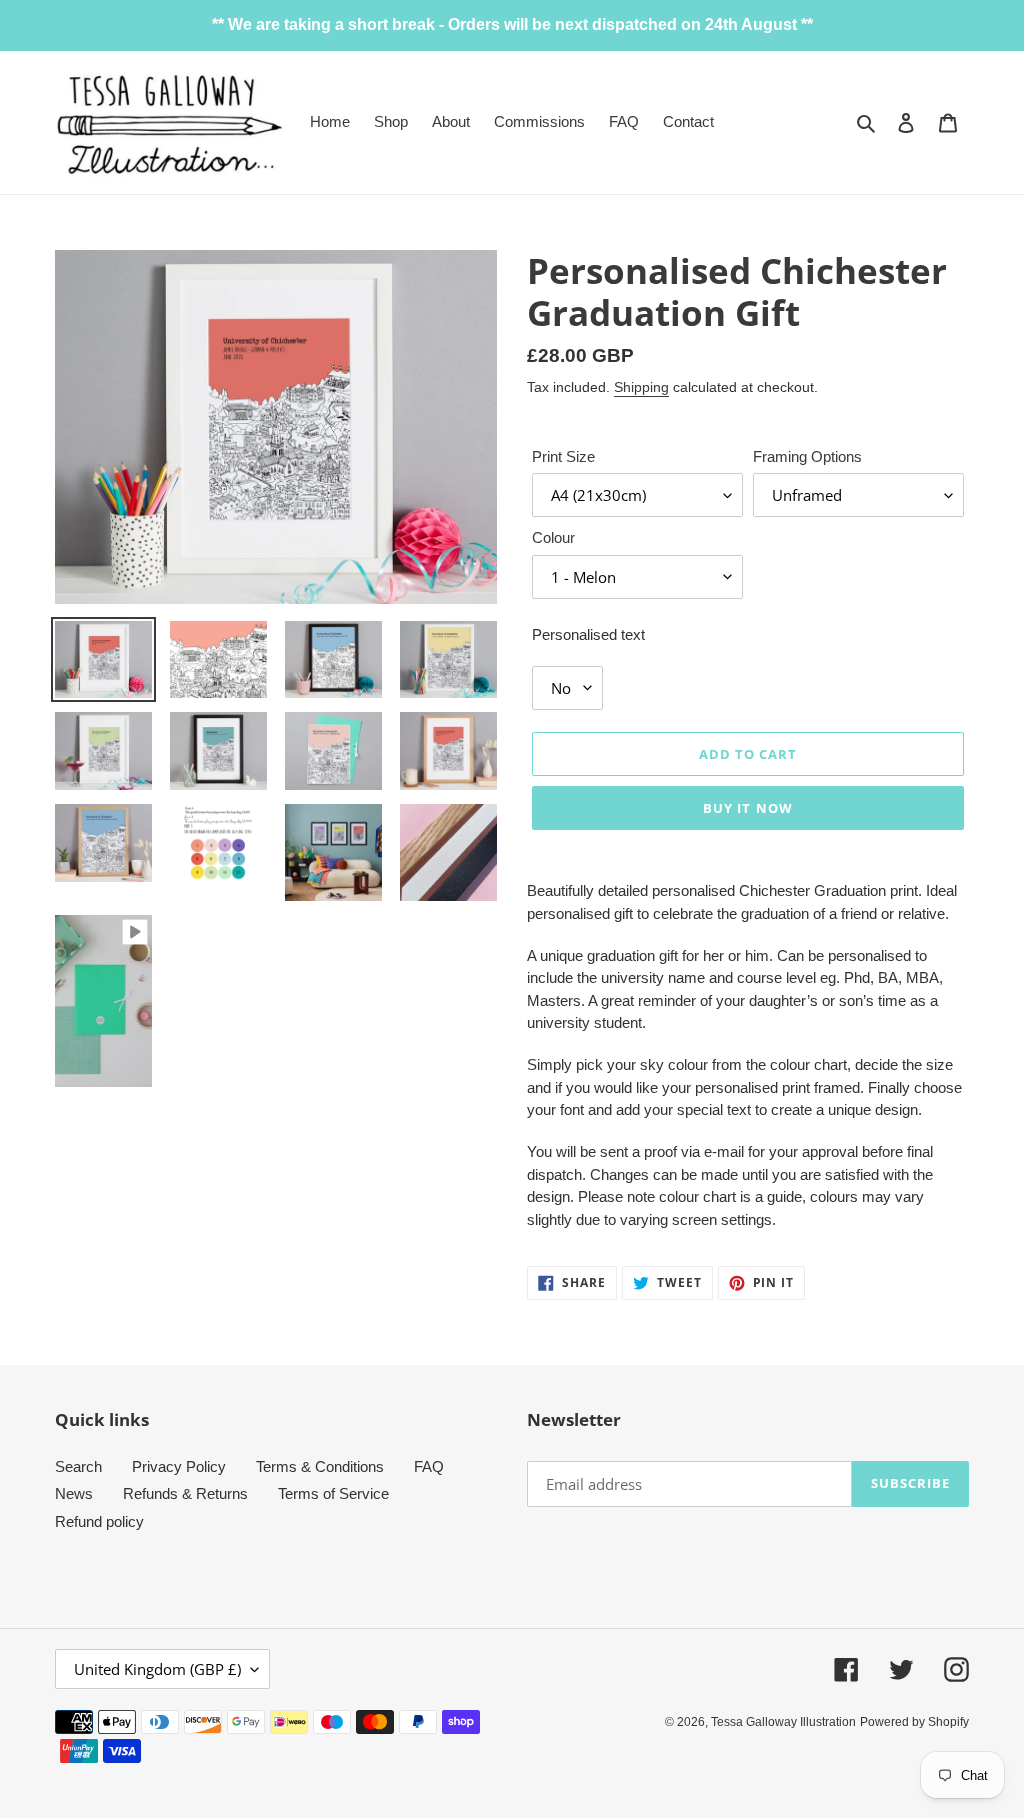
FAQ (429, 1466)
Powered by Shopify (914, 1722)
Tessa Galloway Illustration (783, 1722)
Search (78, 1466)
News (74, 1493)
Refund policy (99, 1521)
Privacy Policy (179, 1466)
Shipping (641, 387)
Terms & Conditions (320, 1466)
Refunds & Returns (185, 1493)
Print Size (563, 456)
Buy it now (747, 808)
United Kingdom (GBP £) (157, 1669)
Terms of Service (333, 1493)
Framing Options (807, 456)
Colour (553, 537)
